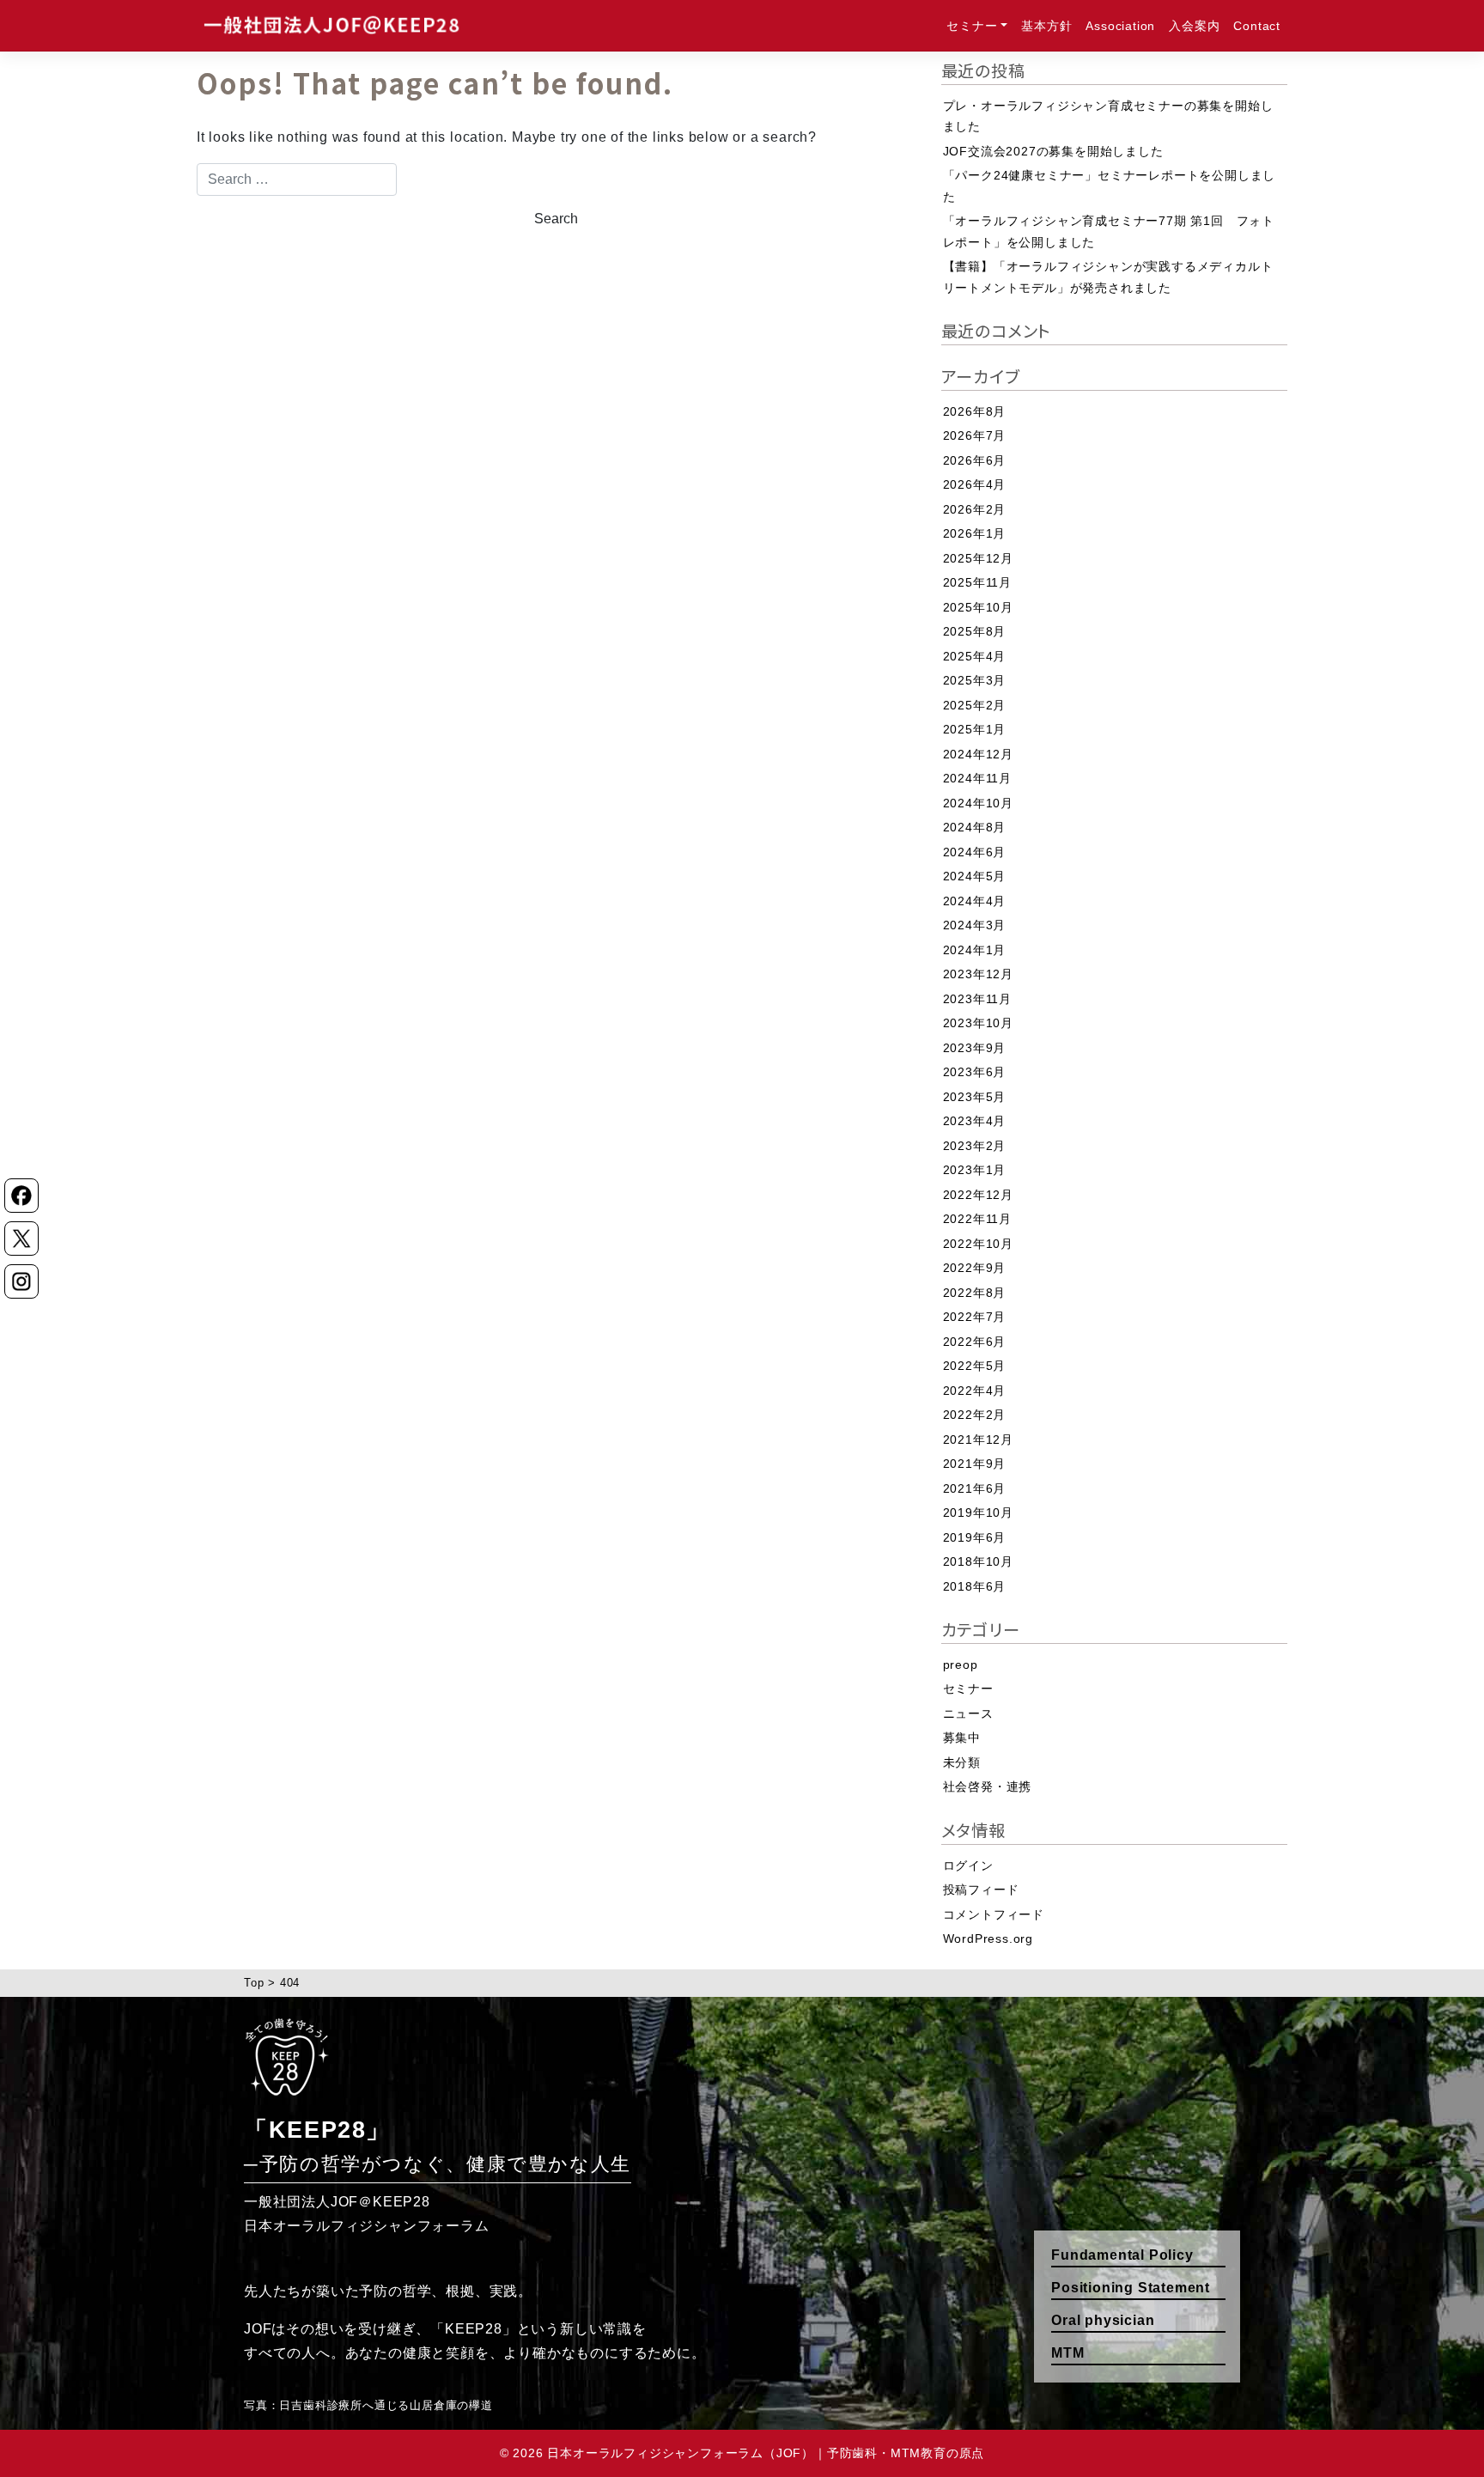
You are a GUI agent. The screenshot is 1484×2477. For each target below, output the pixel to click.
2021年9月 (975, 1464)
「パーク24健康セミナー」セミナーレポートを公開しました (1110, 186)
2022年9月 (975, 1268)
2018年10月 (978, 1561)
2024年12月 (978, 754)
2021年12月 (978, 1439)
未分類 (962, 1762)
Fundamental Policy (1122, 2255)
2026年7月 (975, 435)
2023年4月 (975, 1121)
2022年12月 (978, 1195)
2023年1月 (975, 1170)
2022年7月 (975, 1317)
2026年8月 (975, 411)
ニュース (968, 1713)
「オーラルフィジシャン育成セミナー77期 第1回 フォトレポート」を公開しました (1109, 231)
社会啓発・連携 (988, 1786)
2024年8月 (975, 827)
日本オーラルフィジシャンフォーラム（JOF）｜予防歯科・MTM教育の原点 (766, 2453)
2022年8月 (975, 1293)
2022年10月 (978, 1244)
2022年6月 (975, 1342)
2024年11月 (977, 778)
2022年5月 (975, 1366)
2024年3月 (975, 925)
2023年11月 (977, 999)
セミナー (972, 26)
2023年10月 (978, 1023)
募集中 (962, 1738)
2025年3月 (975, 680)
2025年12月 (978, 558)
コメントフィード (994, 1914)
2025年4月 (975, 656)
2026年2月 (975, 509)
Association (1120, 26)
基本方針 (1046, 26)
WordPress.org (988, 1938)
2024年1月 (975, 950)
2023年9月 (975, 1048)
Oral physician (1103, 2320)
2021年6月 (975, 1488)
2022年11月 (977, 1219)
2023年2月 (975, 1146)
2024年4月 (975, 901)
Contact (1257, 26)
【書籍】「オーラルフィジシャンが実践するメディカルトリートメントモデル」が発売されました (1108, 277)
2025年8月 (975, 631)
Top (254, 1983)
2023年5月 (975, 1097)
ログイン (968, 1865)
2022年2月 (975, 1415)
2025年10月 (978, 607)
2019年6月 (975, 1537)
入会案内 (1194, 26)
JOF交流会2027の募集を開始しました (1053, 151)
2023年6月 (975, 1072)
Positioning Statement (1131, 2288)
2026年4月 (975, 484)
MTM (1067, 2353)
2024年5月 (975, 876)
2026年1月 (975, 533)
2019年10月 (978, 1512)
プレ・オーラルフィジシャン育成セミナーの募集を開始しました (1108, 116)
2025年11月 (977, 582)
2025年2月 (975, 705)
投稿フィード (981, 1890)
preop (961, 1665)
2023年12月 (978, 974)
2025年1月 (975, 729)
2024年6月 (975, 852)
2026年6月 (975, 460)
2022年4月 (975, 1391)
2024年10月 (978, 803)
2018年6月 (975, 1586)
